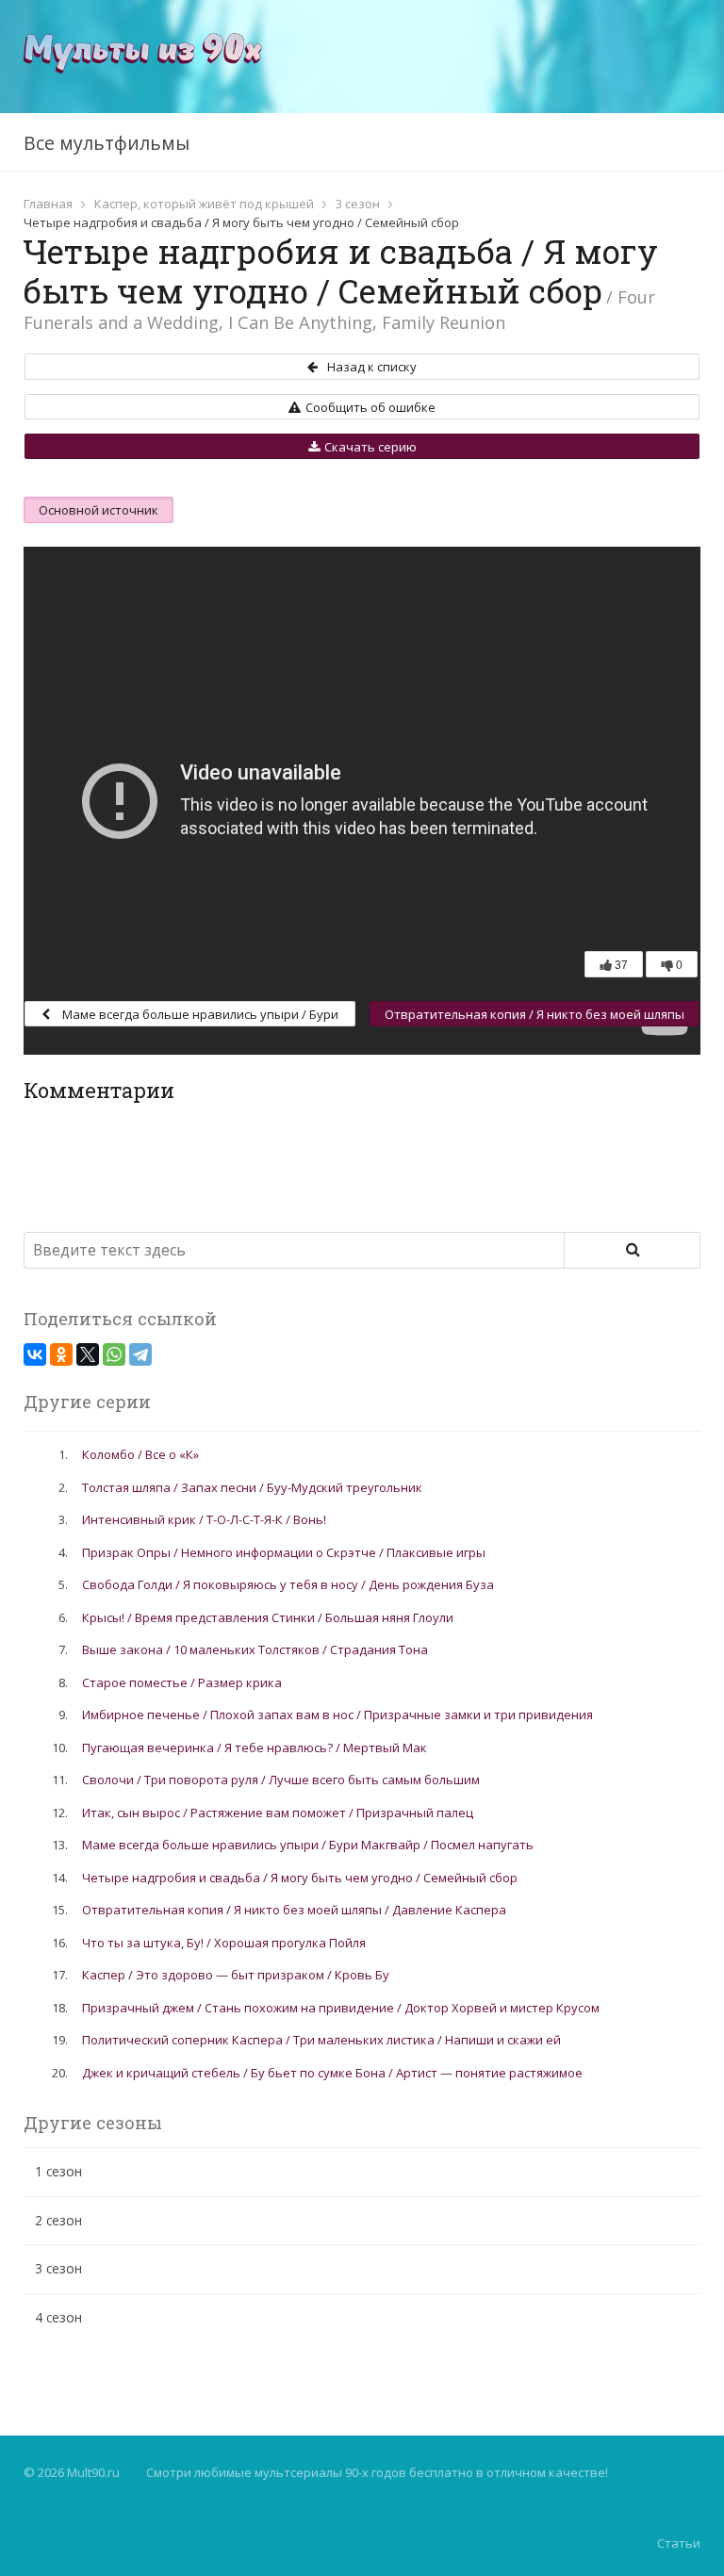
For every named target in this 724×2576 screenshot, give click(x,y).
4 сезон (58, 2317)
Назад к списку (372, 367)
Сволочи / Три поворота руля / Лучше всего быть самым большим (281, 1780)
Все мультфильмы (107, 143)
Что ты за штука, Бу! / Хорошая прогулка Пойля (224, 1943)
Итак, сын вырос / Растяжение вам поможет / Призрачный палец (278, 1813)
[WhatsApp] (114, 1354)
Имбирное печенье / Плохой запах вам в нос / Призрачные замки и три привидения (337, 1715)
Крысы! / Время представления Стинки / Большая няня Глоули (268, 1617)
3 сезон (358, 204)
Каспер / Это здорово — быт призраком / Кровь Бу (236, 1975)
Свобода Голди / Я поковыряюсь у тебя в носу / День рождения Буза (288, 1584)
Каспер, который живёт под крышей (204, 204)
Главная (48, 204)
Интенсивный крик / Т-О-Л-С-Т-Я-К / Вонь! (204, 1519)
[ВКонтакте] (35, 1354)
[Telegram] (140, 1354)
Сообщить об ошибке (370, 407)
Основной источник (99, 510)
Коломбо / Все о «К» (140, 1454)
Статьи (679, 2543)
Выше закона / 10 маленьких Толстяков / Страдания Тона (255, 1649)
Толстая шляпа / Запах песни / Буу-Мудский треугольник (252, 1487)
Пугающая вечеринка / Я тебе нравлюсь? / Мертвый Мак (255, 1747)
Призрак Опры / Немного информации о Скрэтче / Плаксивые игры (284, 1552)
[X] (88, 1354)
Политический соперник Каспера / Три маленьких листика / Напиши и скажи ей (321, 2040)
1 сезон (58, 2171)
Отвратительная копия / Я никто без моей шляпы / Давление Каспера (535, 1016)
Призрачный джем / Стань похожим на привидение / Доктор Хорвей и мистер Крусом (341, 2008)
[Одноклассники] (61, 1354)
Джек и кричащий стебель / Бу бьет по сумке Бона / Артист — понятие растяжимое (332, 2073)
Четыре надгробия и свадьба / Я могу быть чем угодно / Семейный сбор (300, 1878)
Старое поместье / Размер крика (182, 1682)
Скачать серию (370, 447)
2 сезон (58, 2220)
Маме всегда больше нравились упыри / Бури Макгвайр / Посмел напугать (199, 1016)
